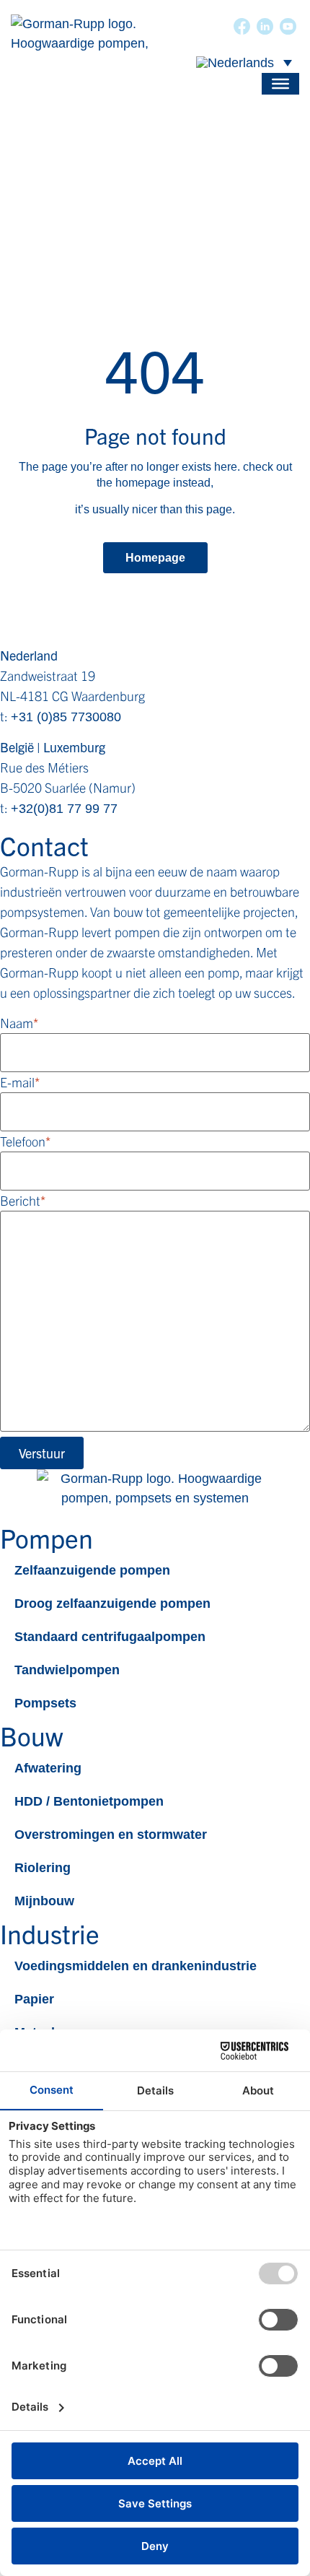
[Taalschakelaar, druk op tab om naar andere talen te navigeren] (244, 62)
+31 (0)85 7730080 (66, 717)
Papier (34, 1999)
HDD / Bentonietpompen (89, 1801)
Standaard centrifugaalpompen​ (110, 1637)
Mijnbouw (44, 1901)
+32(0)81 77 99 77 (64, 809)
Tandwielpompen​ (67, 1670)
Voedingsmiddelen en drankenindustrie (136, 1966)
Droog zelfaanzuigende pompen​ (112, 1604)
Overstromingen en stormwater (111, 1835)
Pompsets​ (45, 1703)
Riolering (43, 1868)
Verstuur (42, 1453)
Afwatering (48, 1768)
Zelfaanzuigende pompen (92, 1570)
